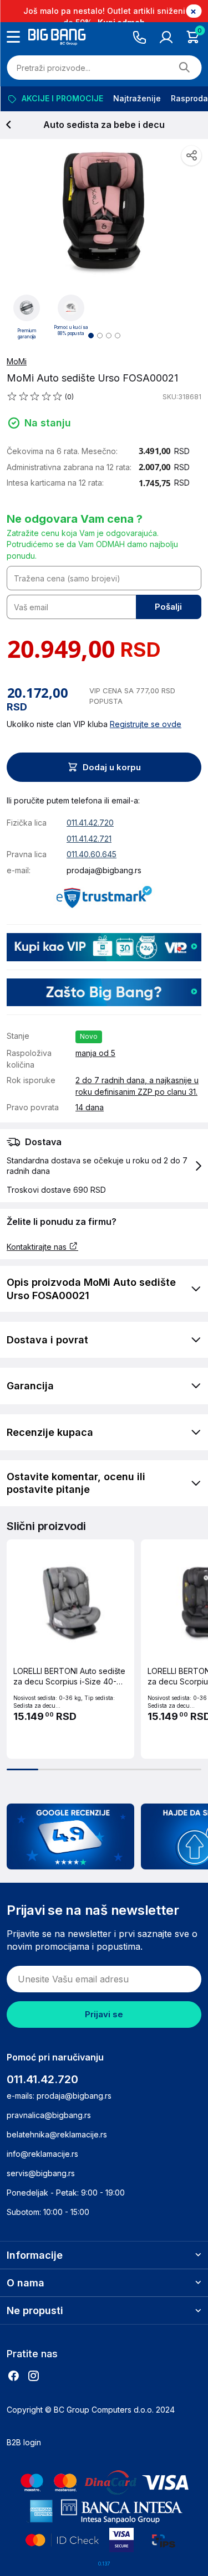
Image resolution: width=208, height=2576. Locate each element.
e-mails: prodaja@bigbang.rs (59, 2096)
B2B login (24, 2442)
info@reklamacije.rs (42, 2154)
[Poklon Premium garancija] (27, 307)
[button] (104, 1166)
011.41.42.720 (90, 823)
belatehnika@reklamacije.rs (57, 2134)
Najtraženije (136, 98)
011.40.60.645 (92, 854)
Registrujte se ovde (146, 724)
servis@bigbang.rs (41, 2173)
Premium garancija (27, 334)
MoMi (17, 361)
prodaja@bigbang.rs (104, 870)
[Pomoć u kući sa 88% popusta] (71, 307)
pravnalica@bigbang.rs (49, 2115)
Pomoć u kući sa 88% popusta (71, 331)
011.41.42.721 (89, 839)
